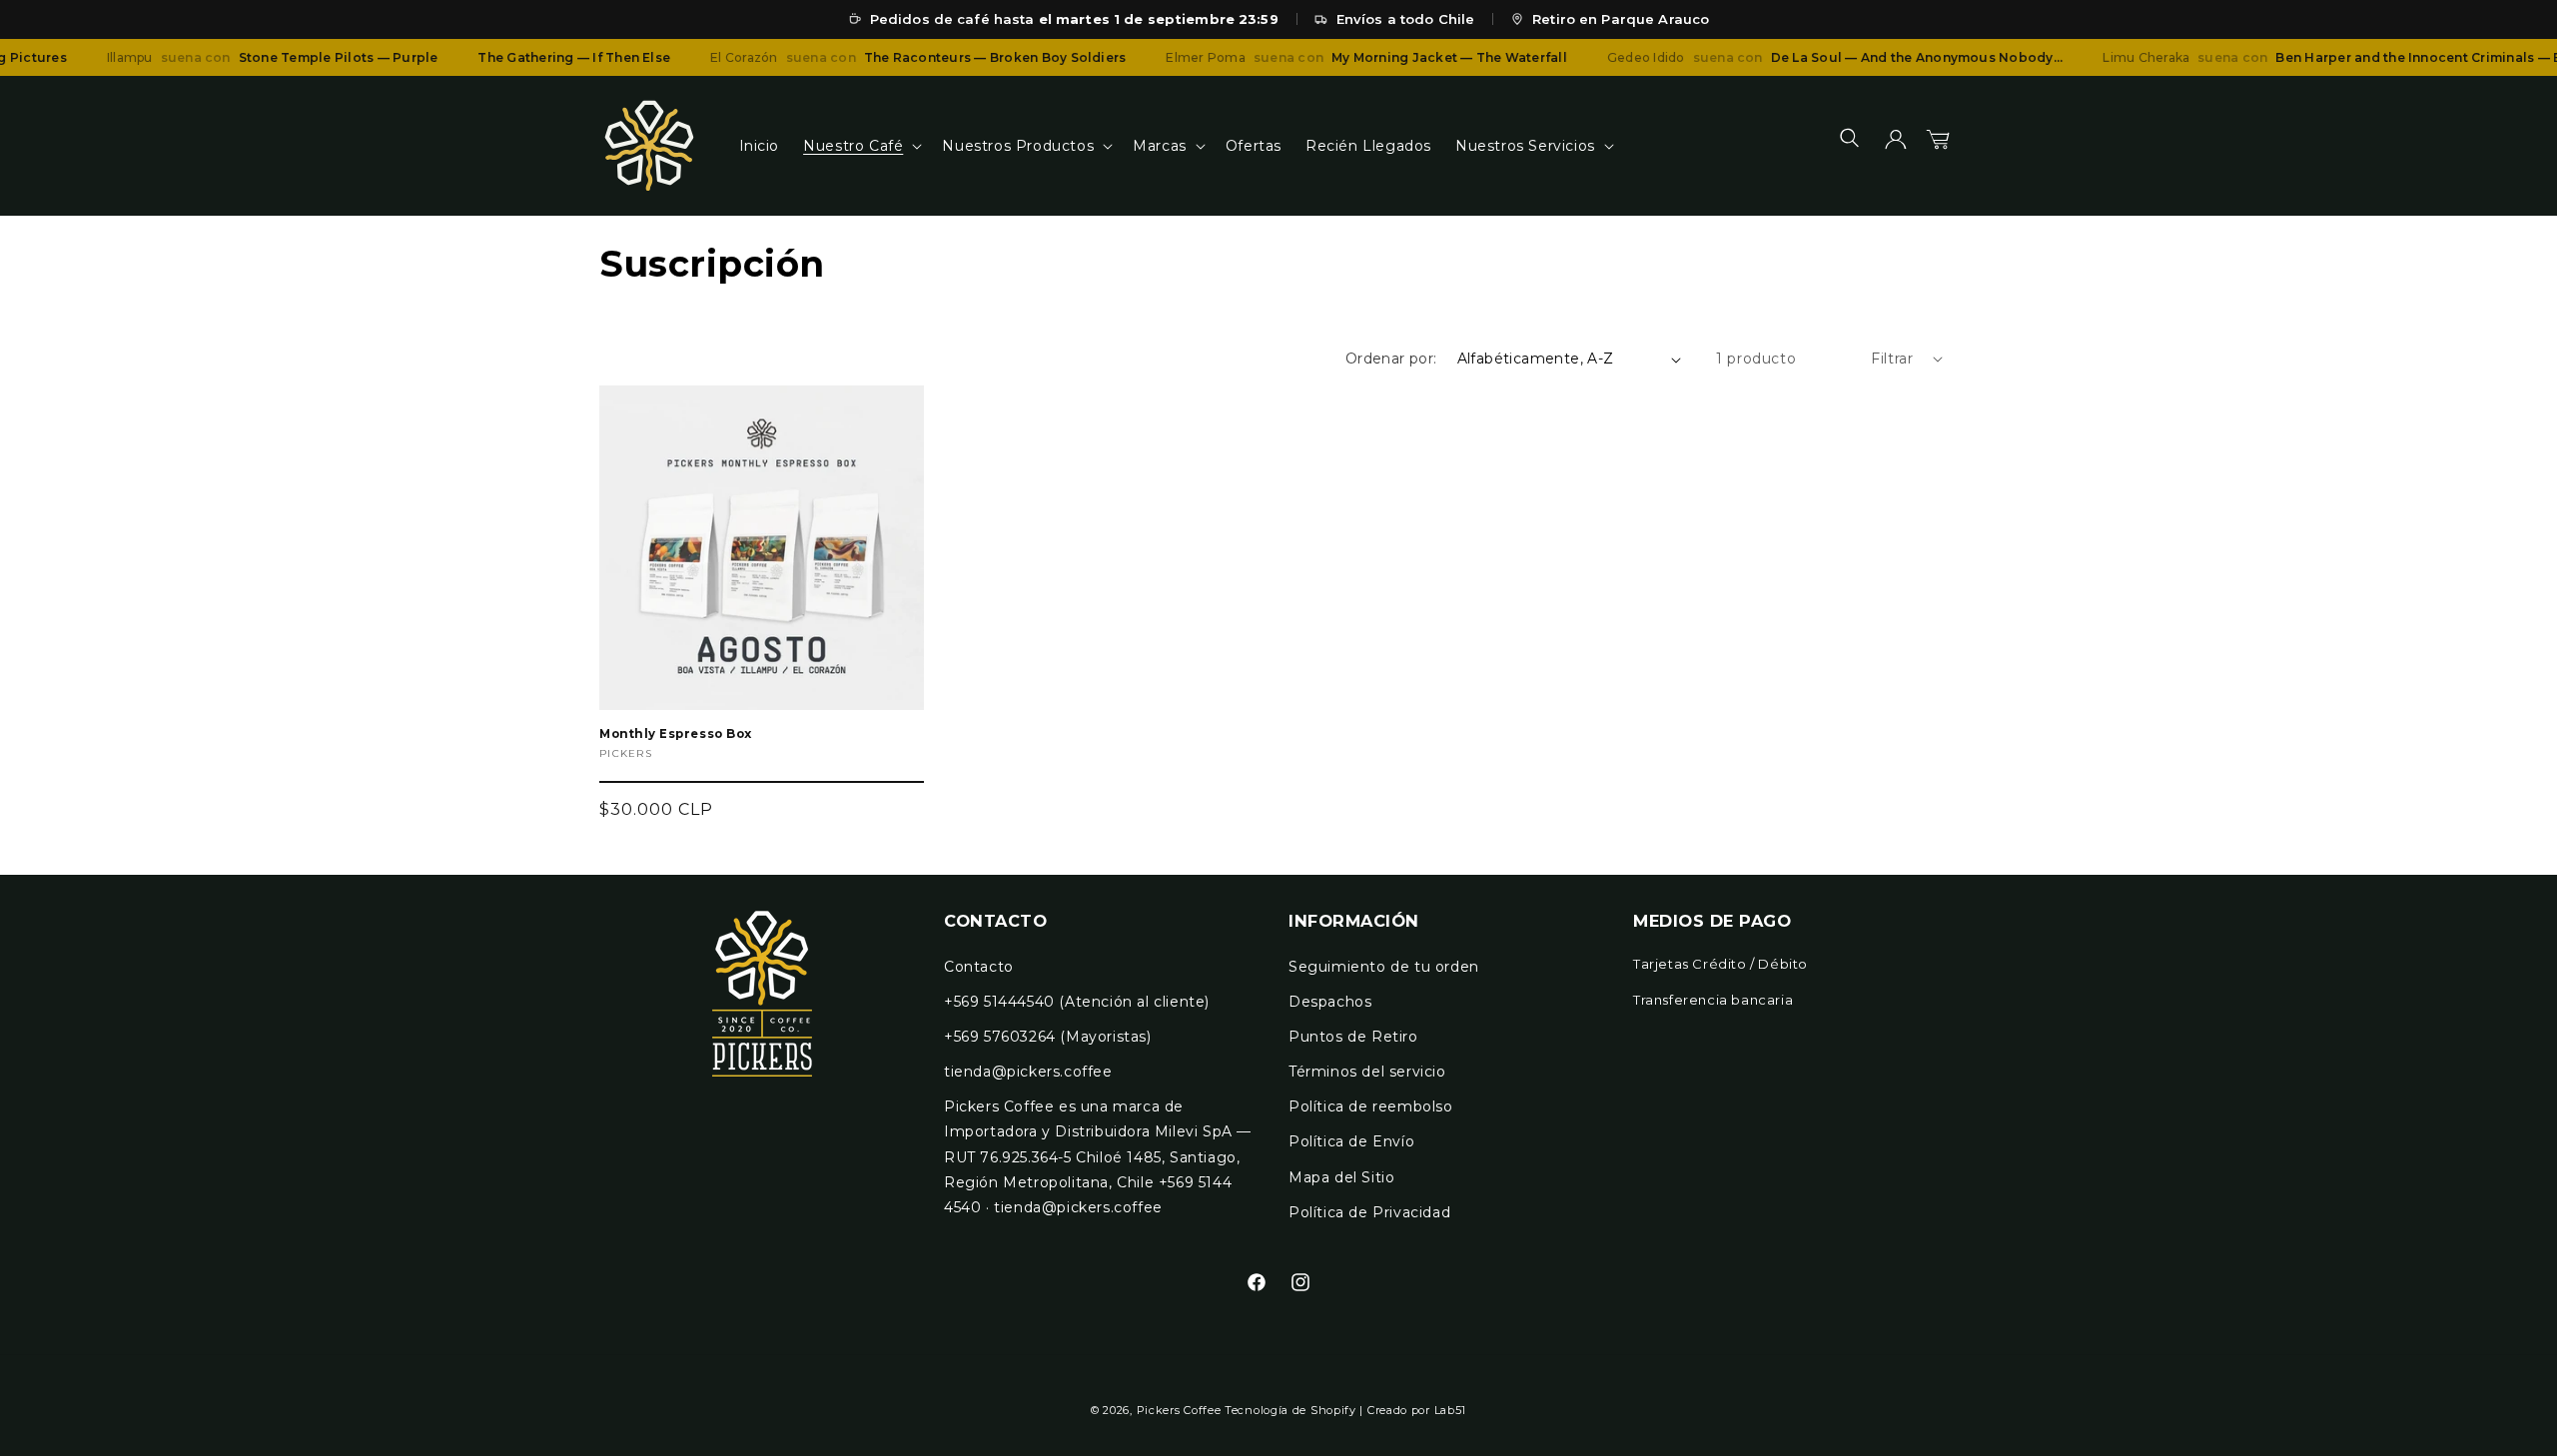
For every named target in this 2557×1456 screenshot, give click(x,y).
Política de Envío (1351, 1141)
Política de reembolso (1371, 1106)
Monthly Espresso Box (676, 734)
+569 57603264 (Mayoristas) (1048, 1037)
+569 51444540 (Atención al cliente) (1077, 1002)
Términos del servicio (1367, 1072)
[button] (860, 146)
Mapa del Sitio (1341, 1177)
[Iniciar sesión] (1896, 146)
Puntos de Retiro (1353, 1037)
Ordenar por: (1391, 359)
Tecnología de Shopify (1290, 1410)
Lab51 (1451, 1410)
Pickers (626, 753)
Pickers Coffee (1179, 1410)
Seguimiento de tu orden (1384, 967)
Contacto (979, 967)
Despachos (1330, 1002)
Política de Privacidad (1369, 1212)
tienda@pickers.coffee (1028, 1072)
